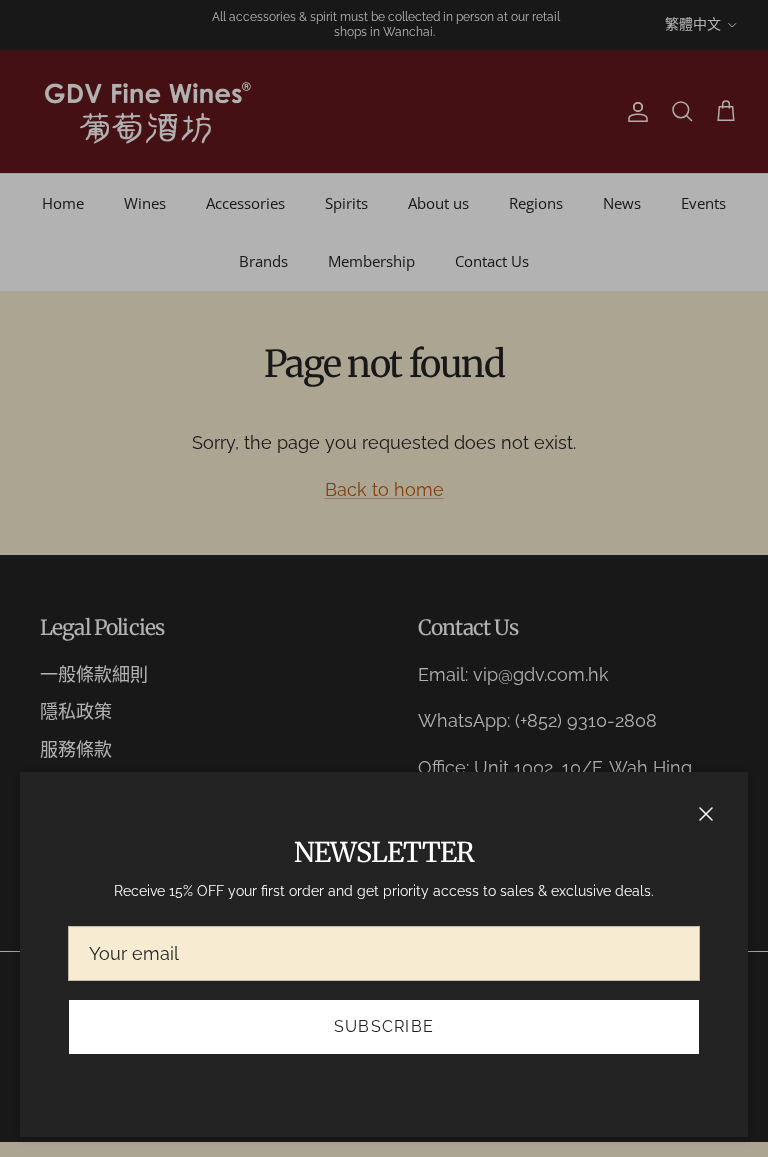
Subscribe (384, 1026)
